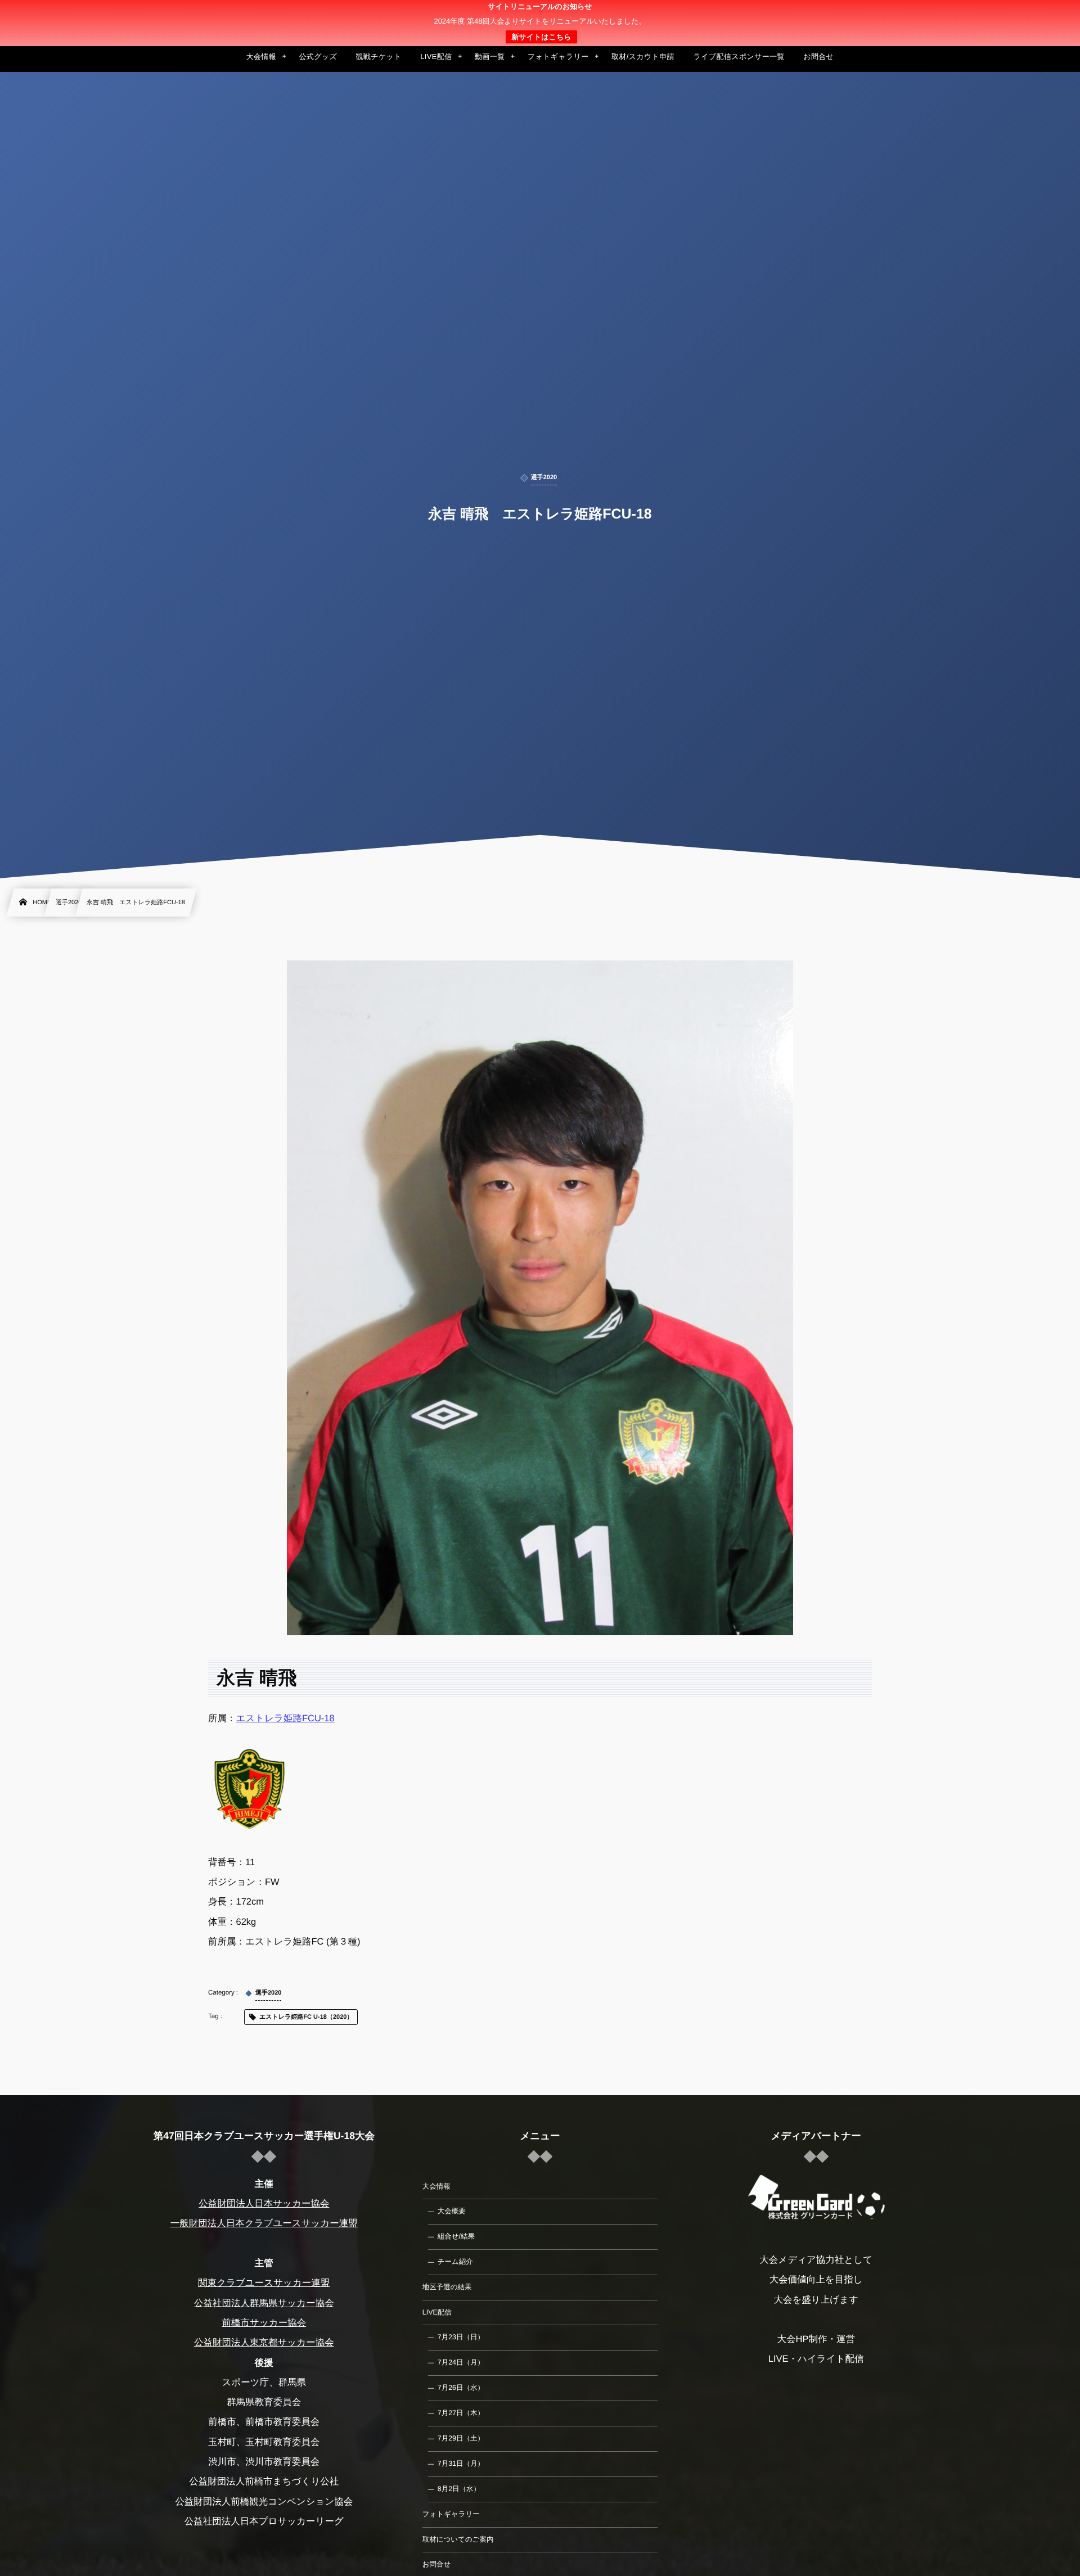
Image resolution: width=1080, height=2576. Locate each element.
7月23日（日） (461, 2337)
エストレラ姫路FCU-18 (285, 1718)
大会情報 (436, 2186)
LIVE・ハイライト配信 (816, 2359)
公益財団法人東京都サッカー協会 (264, 2343)
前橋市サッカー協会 (264, 2323)
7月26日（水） (461, 2388)
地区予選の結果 (447, 2287)
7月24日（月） (461, 2362)
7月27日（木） (461, 2413)
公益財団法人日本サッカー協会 (264, 2204)
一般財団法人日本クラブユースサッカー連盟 (264, 2223)
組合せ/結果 (456, 2236)
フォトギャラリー (451, 2514)
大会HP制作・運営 (816, 2339)
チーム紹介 (455, 2262)
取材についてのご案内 (458, 2539)
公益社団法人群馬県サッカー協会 (264, 2303)
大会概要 (452, 2211)
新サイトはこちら (541, 37)
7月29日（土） (461, 2438)
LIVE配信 (437, 2312)
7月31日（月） (461, 2464)
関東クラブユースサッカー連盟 (264, 2283)
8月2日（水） (459, 2489)
